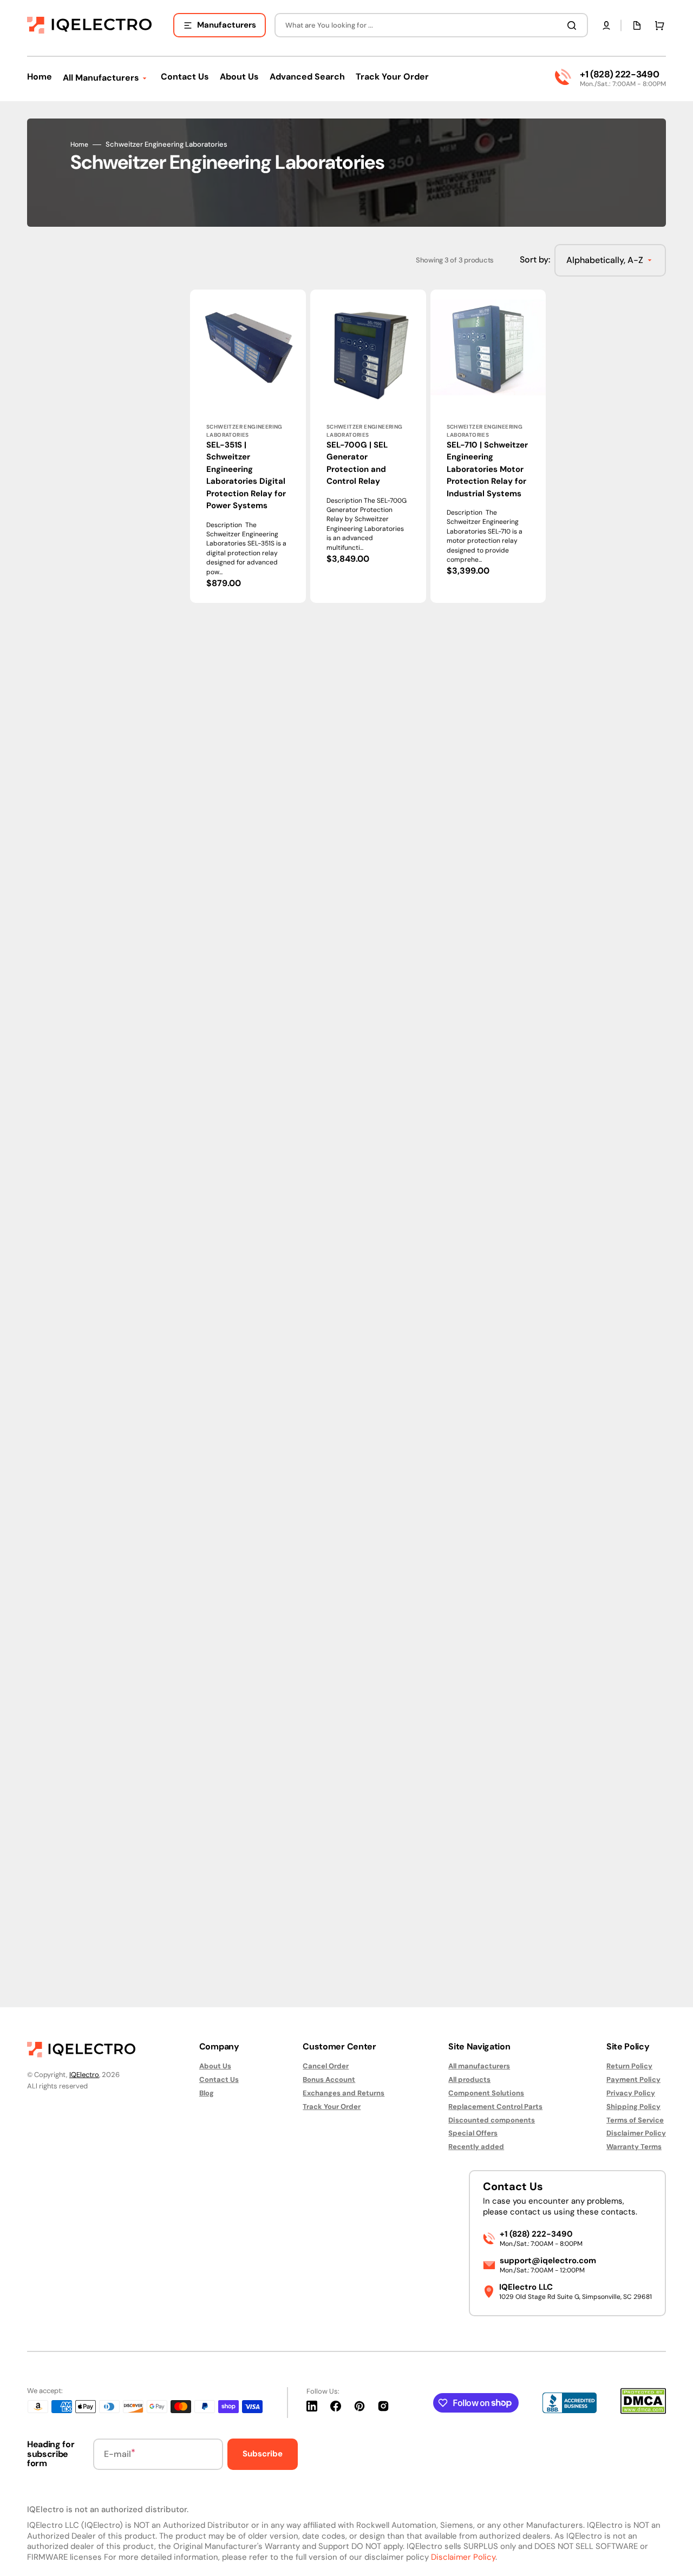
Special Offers (473, 2133)
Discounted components (492, 2120)
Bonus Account (329, 2079)
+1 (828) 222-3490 (619, 74)
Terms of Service (635, 2120)
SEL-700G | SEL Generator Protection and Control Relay (357, 463)
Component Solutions (486, 2093)
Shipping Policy (633, 2107)
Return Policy (629, 2066)
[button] (606, 25)
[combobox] (431, 25)
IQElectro (84, 2075)
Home (79, 145)
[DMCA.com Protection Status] (643, 2411)
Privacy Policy (631, 2093)
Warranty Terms (634, 2147)
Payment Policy (633, 2079)
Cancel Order (326, 2066)
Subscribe (263, 2454)
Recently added (476, 2147)
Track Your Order (332, 2107)
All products (469, 2079)
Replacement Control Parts (495, 2107)
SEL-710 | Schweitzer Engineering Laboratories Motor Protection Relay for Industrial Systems (487, 469)
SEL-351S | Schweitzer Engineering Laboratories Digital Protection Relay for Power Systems (246, 475)
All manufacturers (479, 2066)
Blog (207, 2093)
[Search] (574, 25)
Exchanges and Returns (344, 2093)
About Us (215, 2066)
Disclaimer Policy (636, 2133)
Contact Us (219, 2079)
